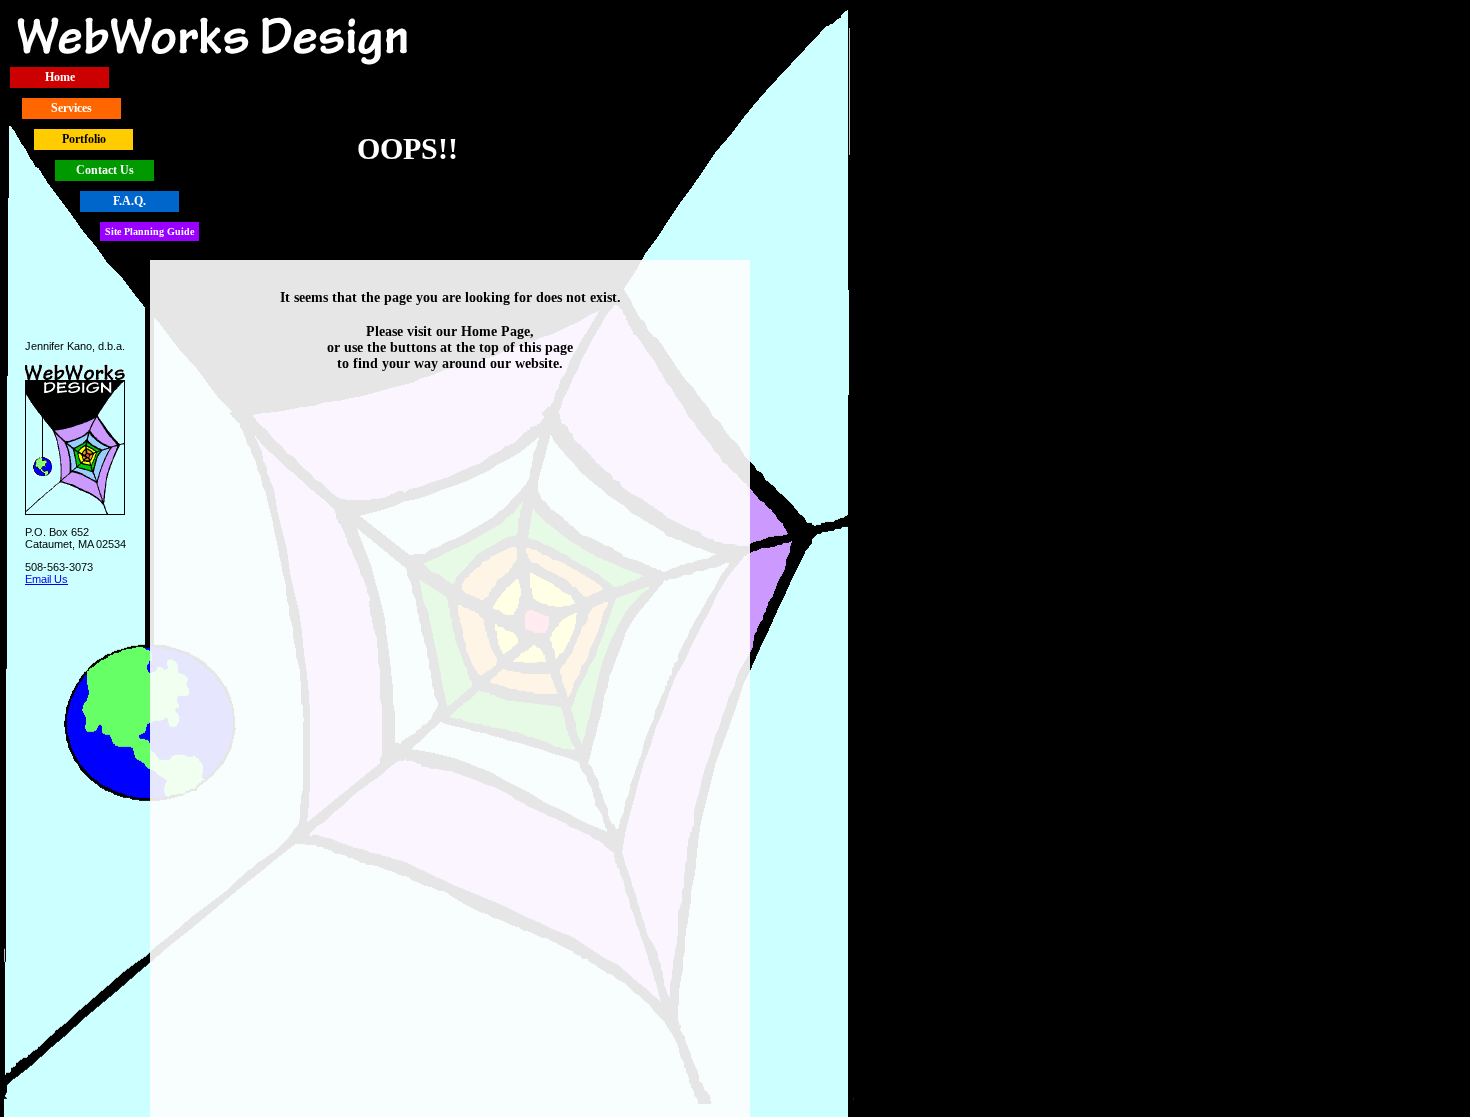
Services (71, 108)
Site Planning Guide (149, 231)
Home (60, 77)
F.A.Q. (129, 201)
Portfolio (84, 139)
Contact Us (105, 170)
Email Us (46, 579)
